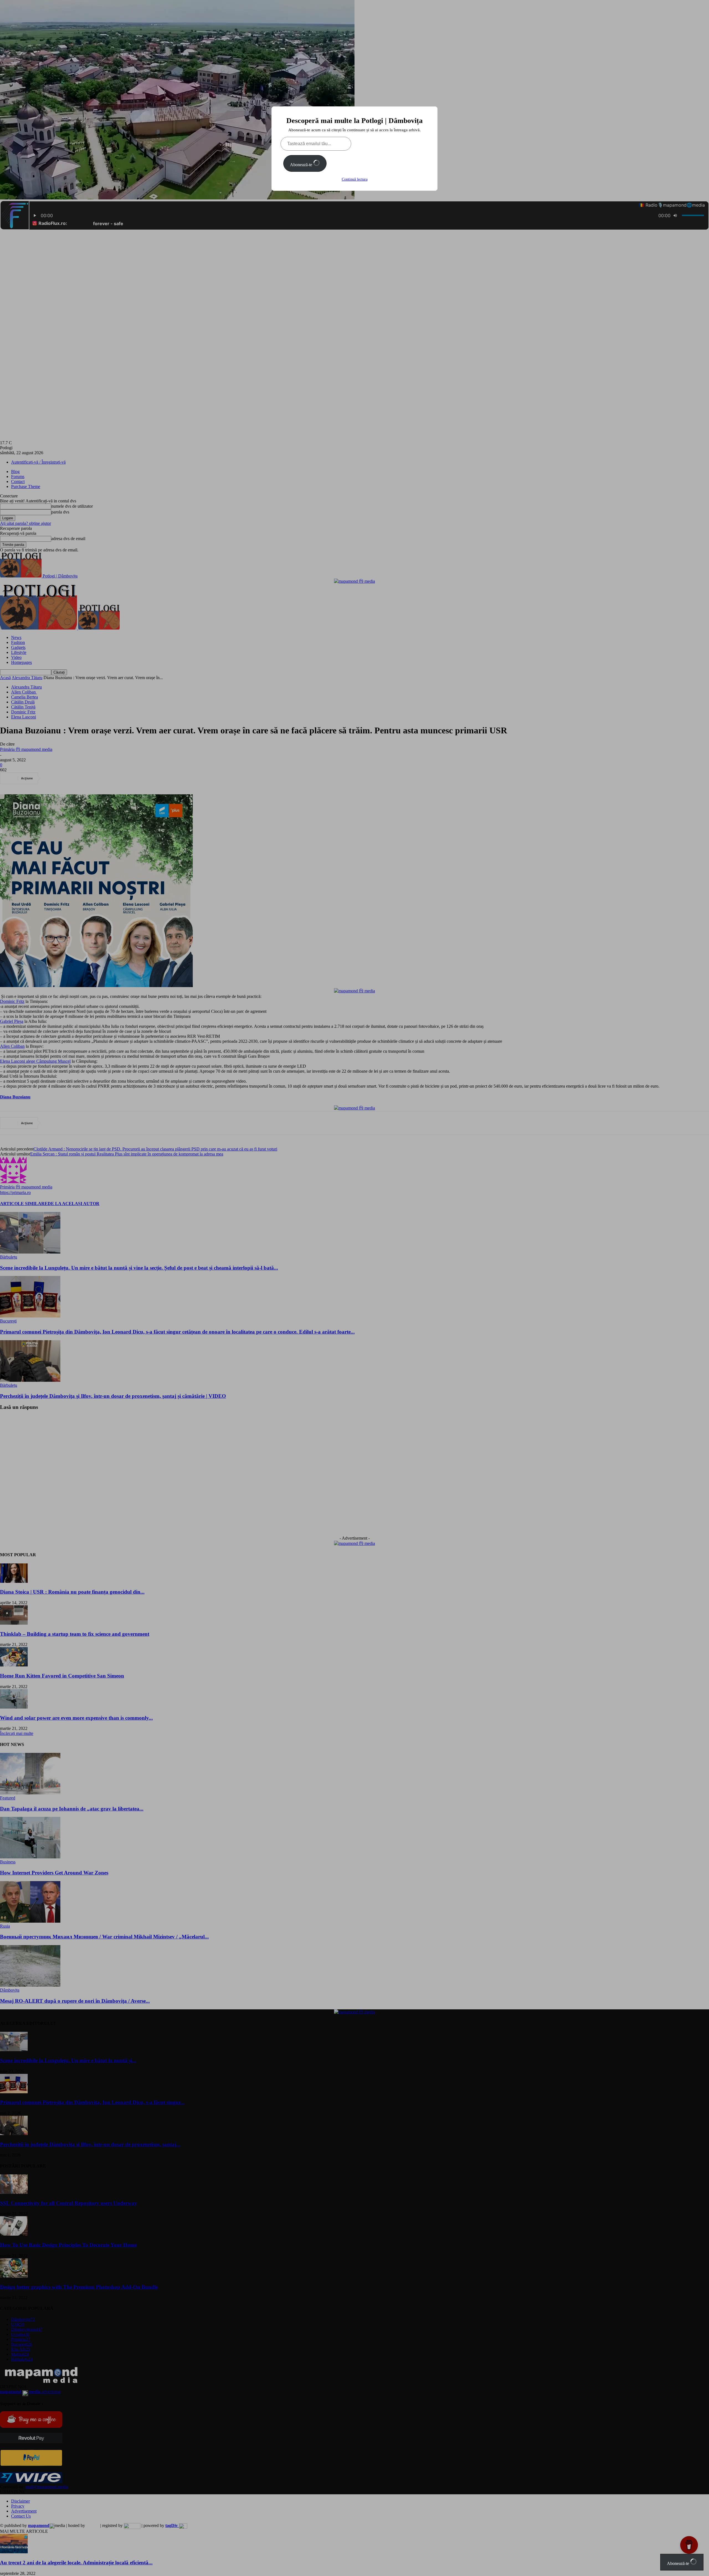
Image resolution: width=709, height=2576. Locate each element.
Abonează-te (302, 165)
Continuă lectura (355, 179)
